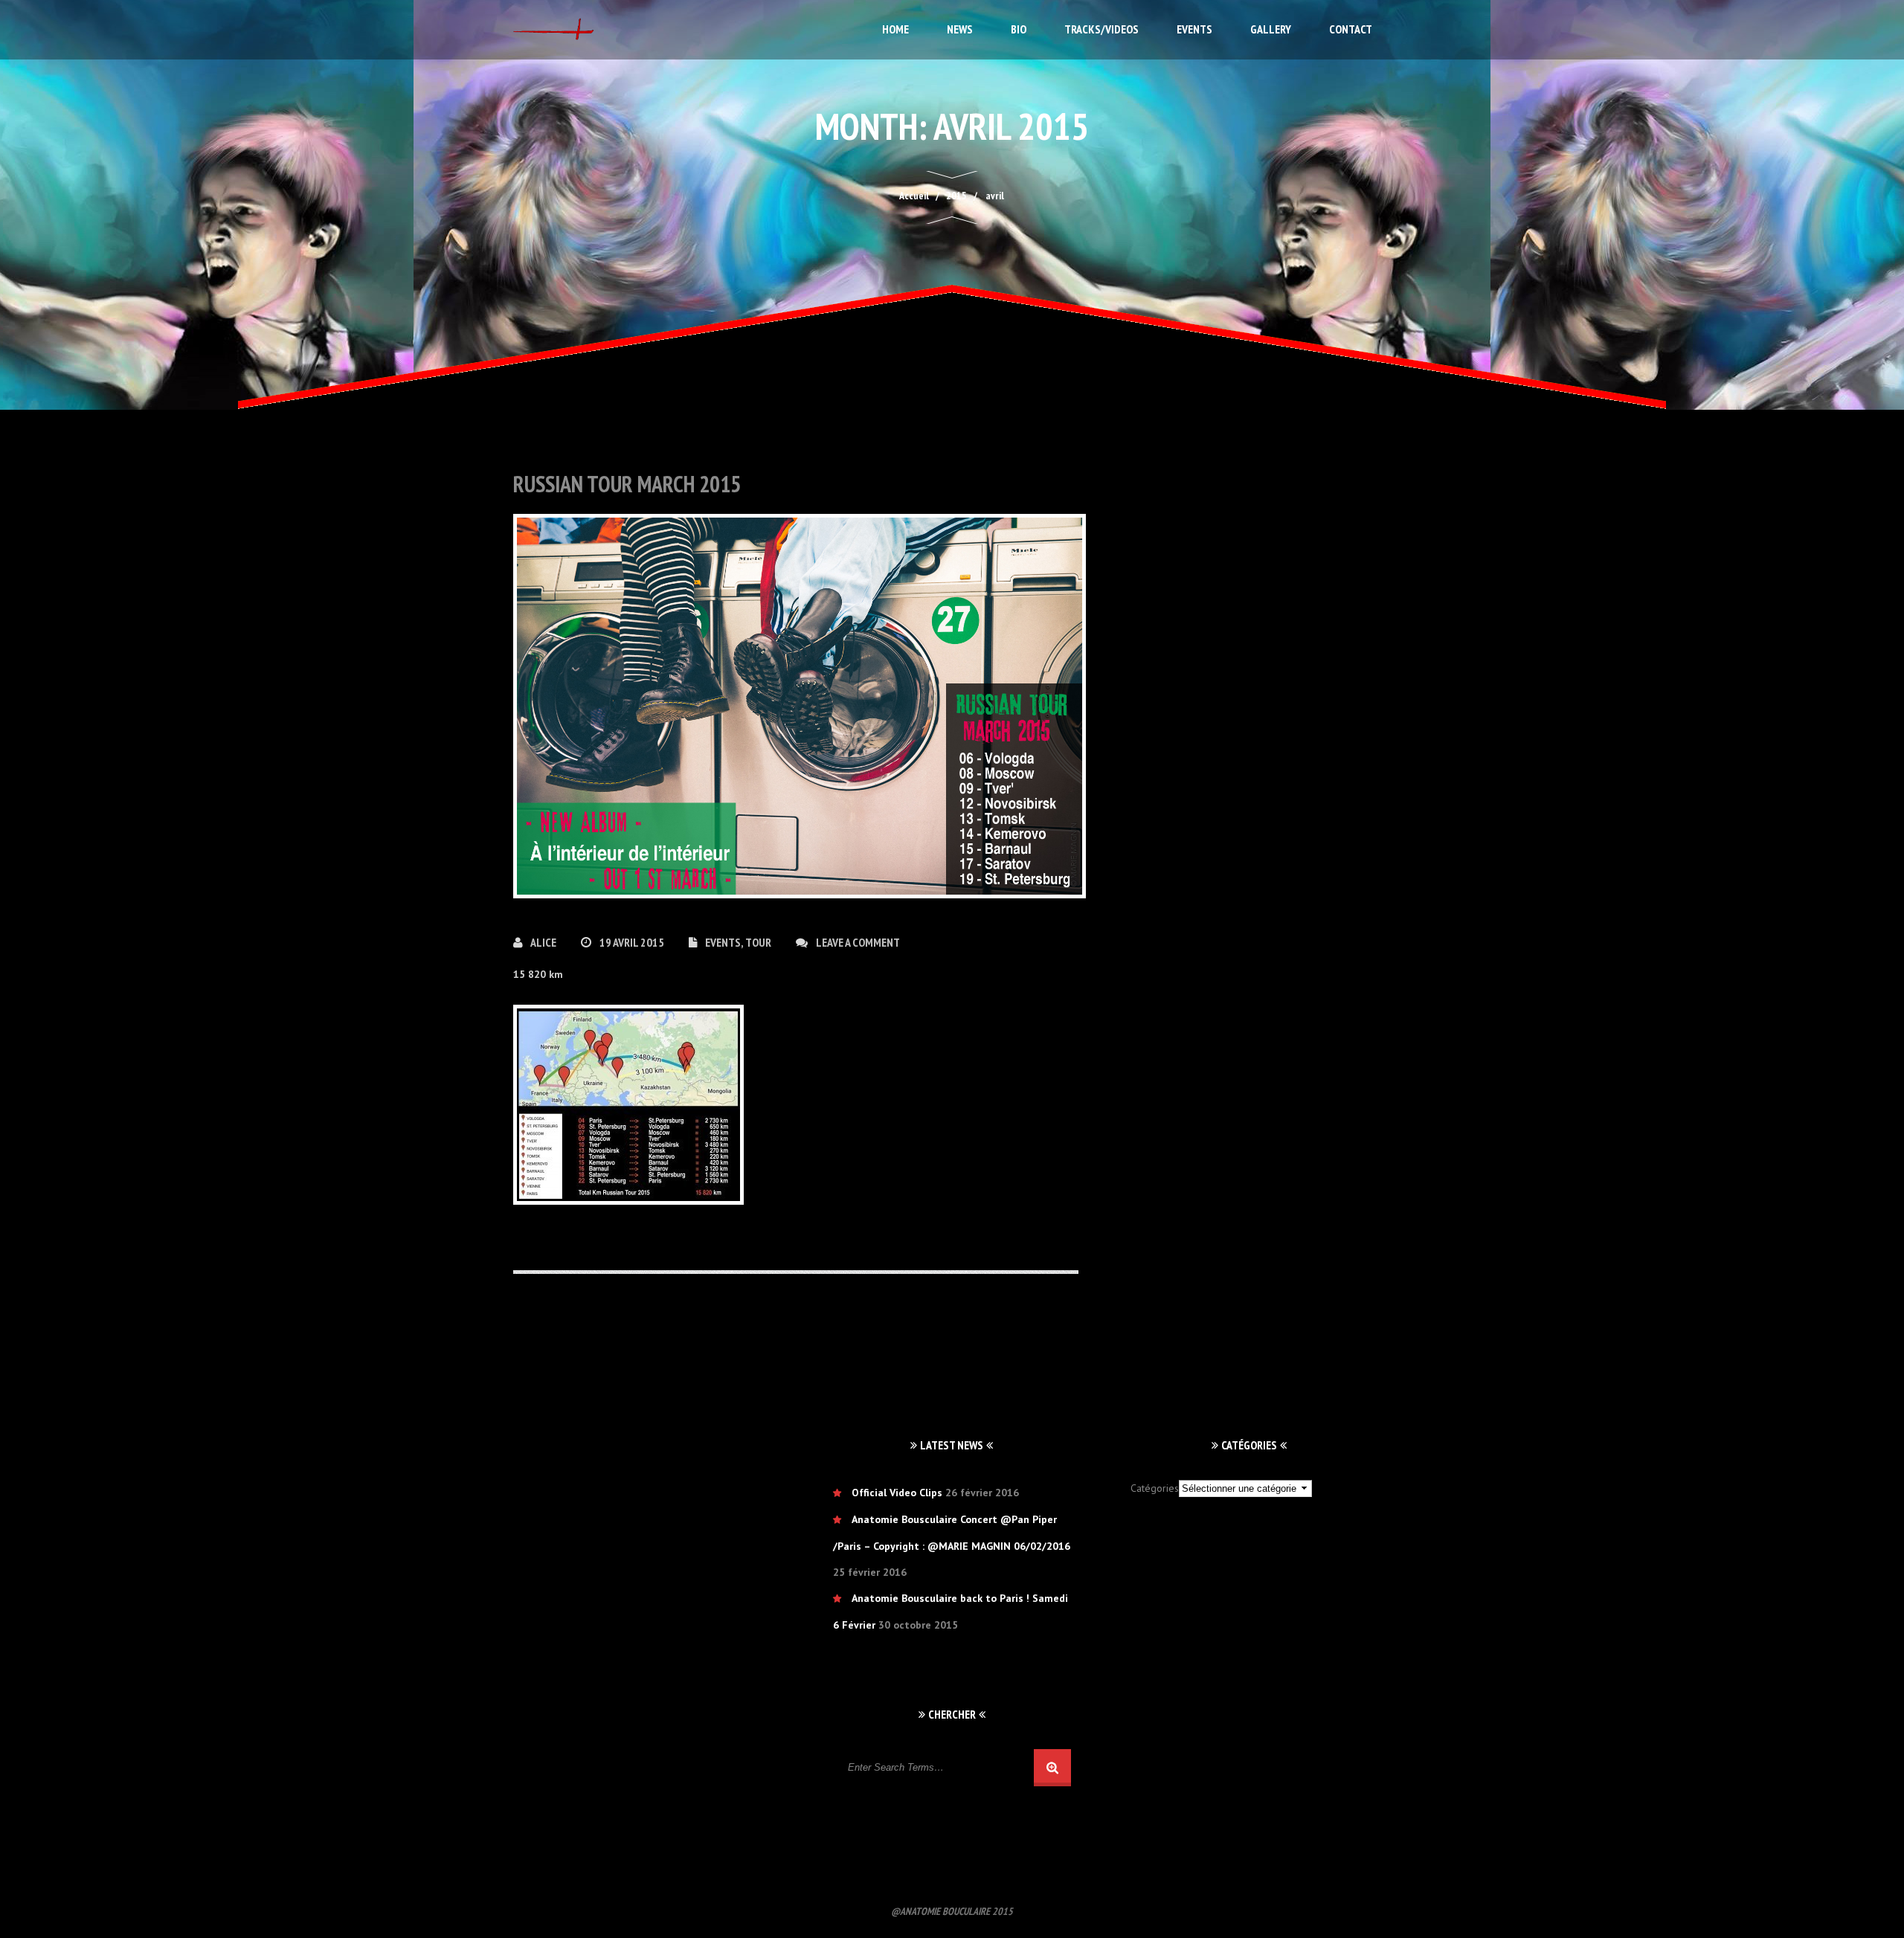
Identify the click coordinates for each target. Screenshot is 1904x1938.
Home (895, 29)
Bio (1019, 29)
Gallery (1271, 29)
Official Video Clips (897, 1493)
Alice (544, 942)
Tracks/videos (1101, 29)
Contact (1351, 29)
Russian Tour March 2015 (627, 484)
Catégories (1155, 1488)
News (960, 29)
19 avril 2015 (633, 942)
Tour (758, 942)
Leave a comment (858, 942)
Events (1194, 29)
